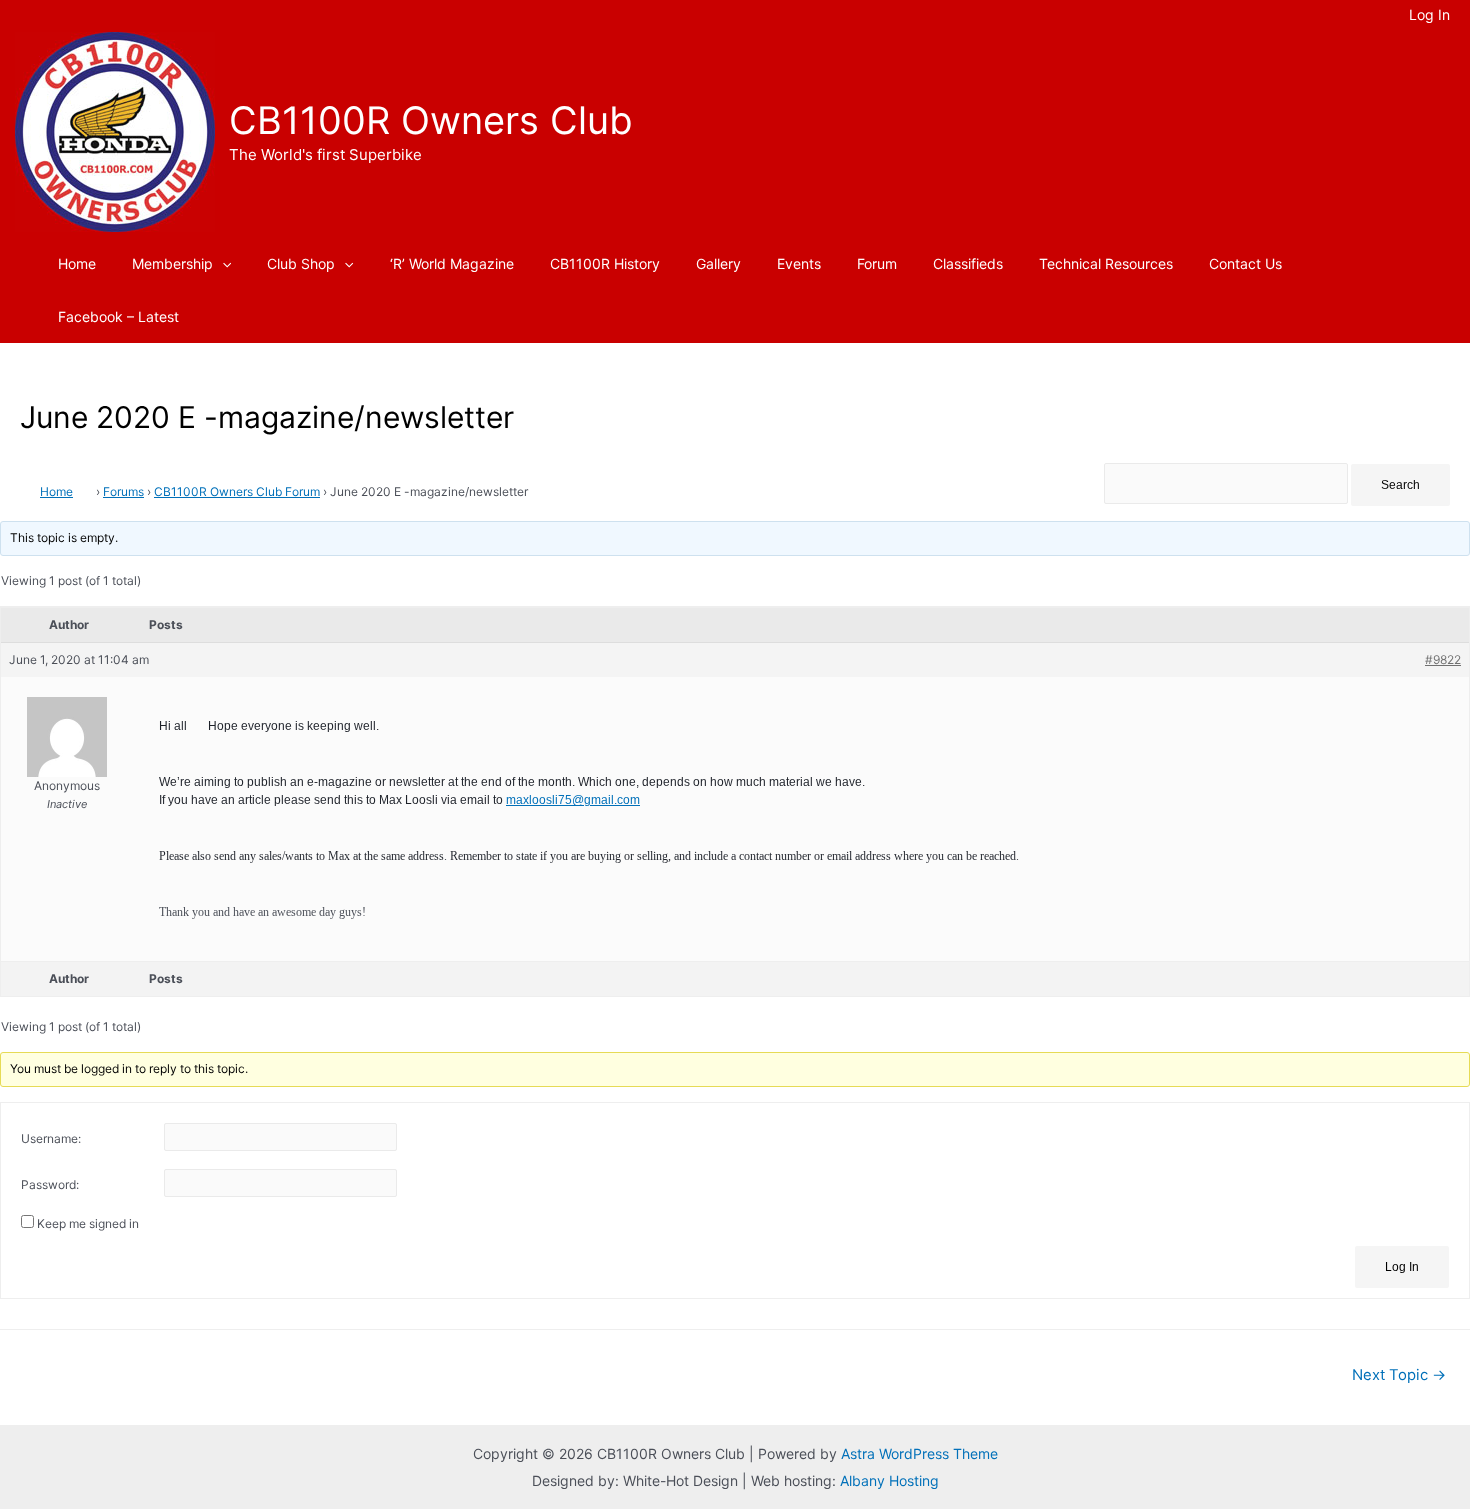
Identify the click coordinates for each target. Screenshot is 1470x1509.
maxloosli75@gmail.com (573, 800)
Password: (50, 1184)
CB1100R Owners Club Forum (237, 491)
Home (77, 263)
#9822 (1443, 659)
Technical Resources (1106, 263)
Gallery (718, 263)
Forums (123, 491)
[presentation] (222, 263)
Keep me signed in (88, 1223)
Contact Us (1245, 263)
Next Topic (1399, 1375)
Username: (51, 1138)
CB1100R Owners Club (431, 120)
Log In (1402, 1267)
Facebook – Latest (118, 316)
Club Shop (301, 263)
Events (799, 263)
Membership (172, 263)
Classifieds (968, 263)
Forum (877, 263)
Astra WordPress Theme (919, 1453)
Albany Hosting (889, 1480)
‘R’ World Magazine (452, 263)
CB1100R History (605, 263)
